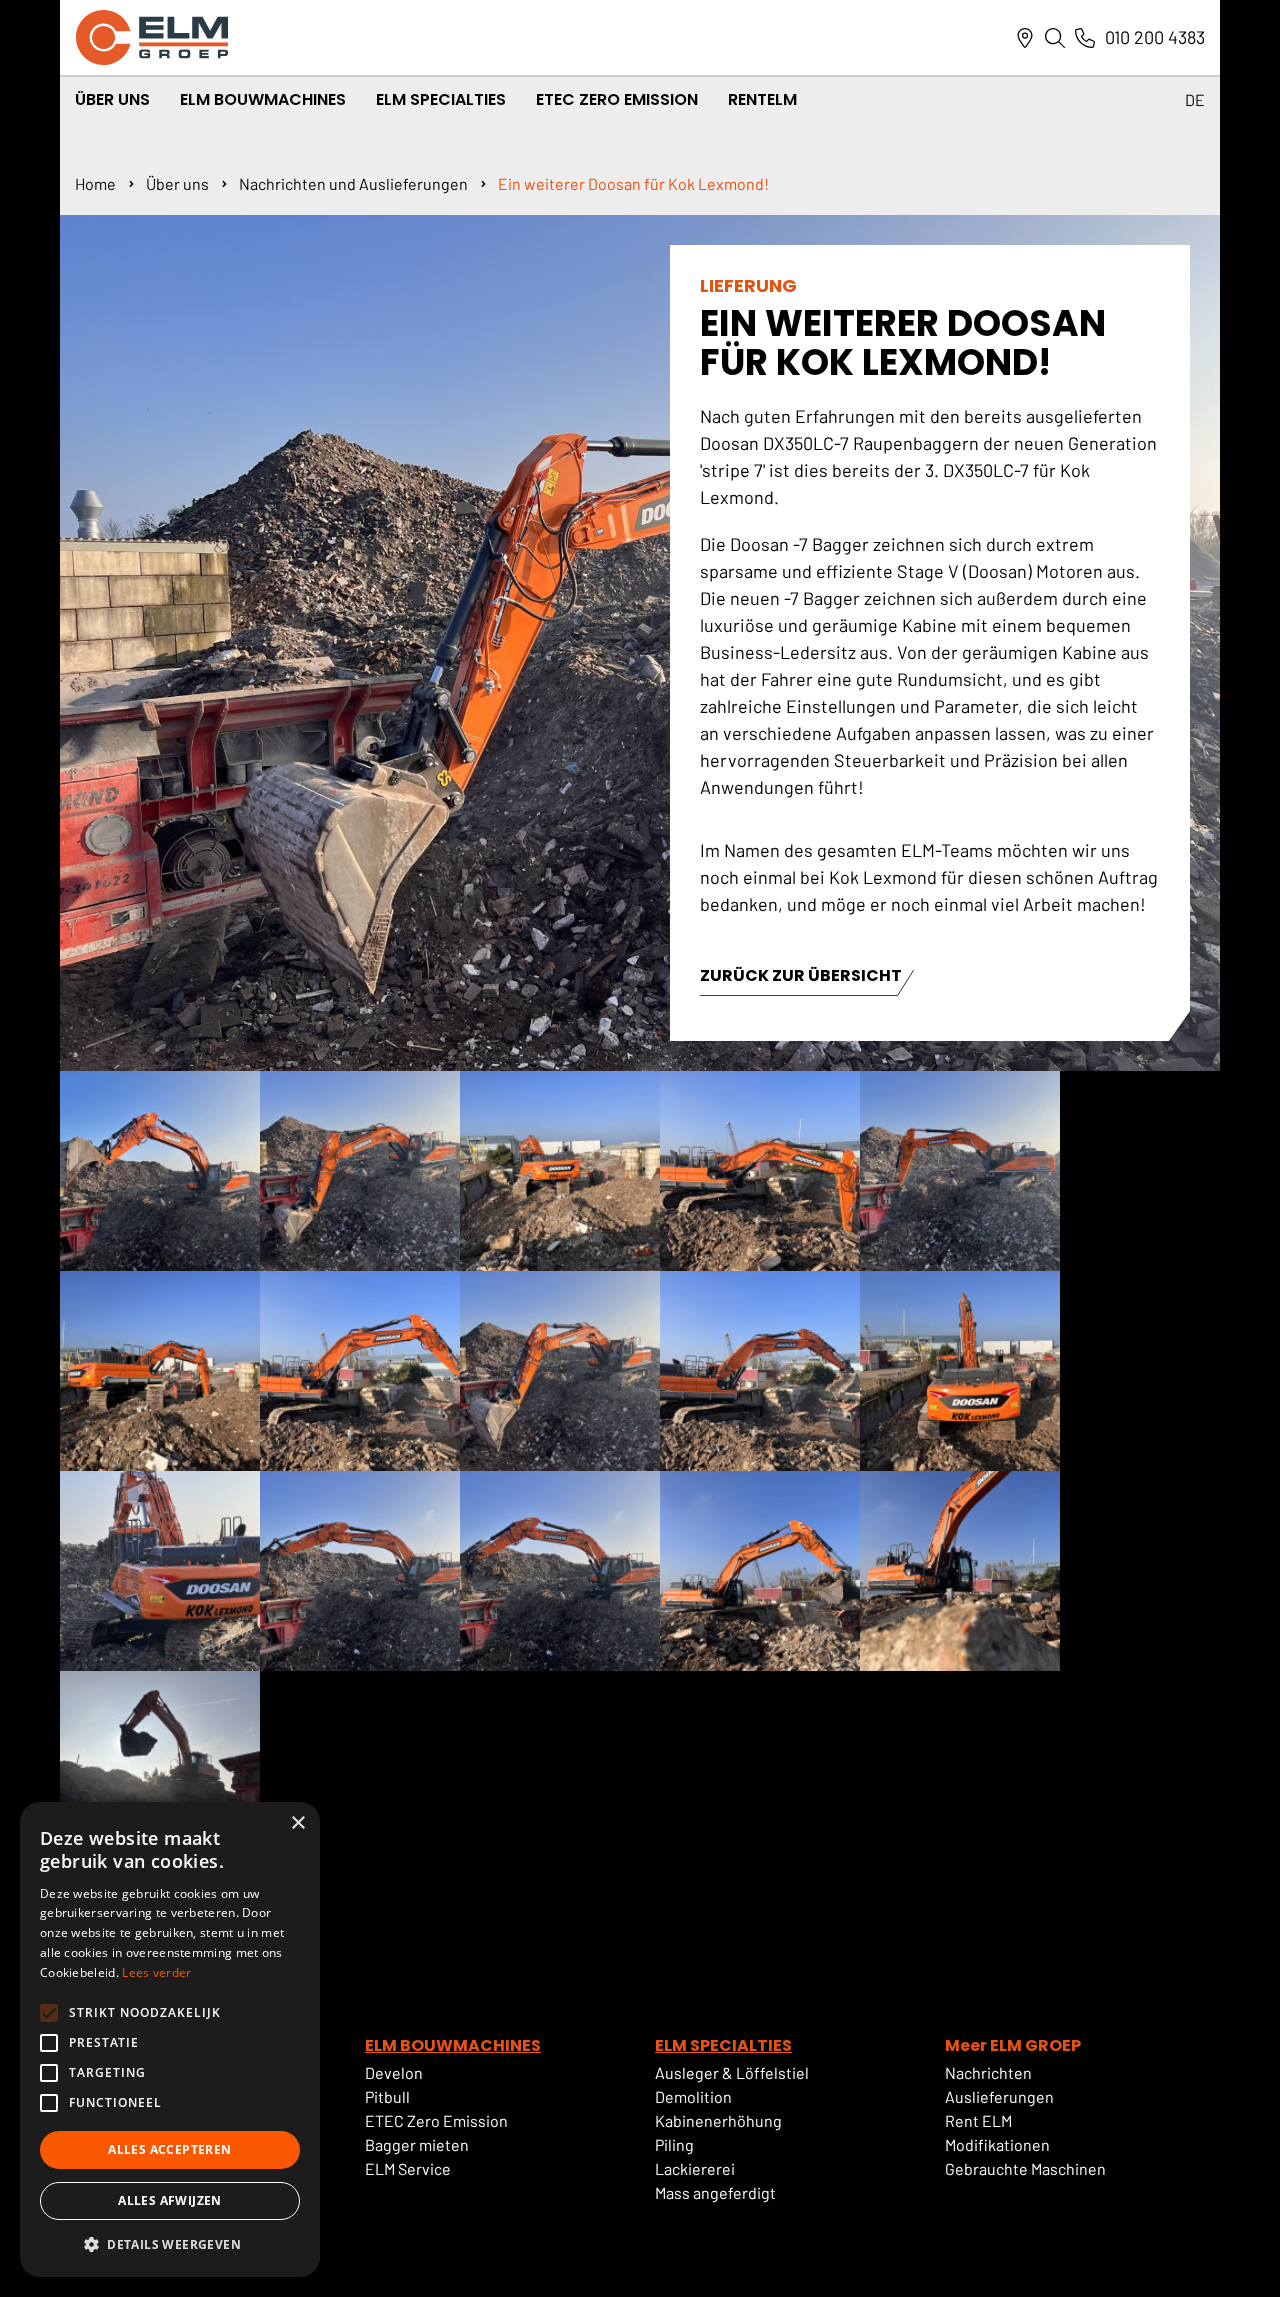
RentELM (762, 99)
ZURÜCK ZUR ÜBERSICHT (801, 977)
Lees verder (156, 1972)
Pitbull (387, 2096)
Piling (674, 2144)
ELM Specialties (441, 99)
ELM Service (408, 2168)
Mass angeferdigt (715, 2192)
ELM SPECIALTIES (723, 2045)
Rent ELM (978, 2120)
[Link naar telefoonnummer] (1085, 38)
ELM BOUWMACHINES (453, 2045)
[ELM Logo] (152, 37)
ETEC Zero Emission (617, 99)
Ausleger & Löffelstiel (732, 2072)
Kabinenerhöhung (718, 2120)
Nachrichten (988, 2072)
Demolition (693, 2096)
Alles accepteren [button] (169, 2149)
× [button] (297, 1823)
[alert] (170, 2039)
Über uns (177, 183)
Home (95, 183)
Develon (394, 2072)
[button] (170, 2245)
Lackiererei (695, 2168)
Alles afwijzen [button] (170, 2200)
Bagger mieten (417, 2144)
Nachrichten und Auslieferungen (353, 183)
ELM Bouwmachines (263, 99)
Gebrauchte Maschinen (1025, 2168)
